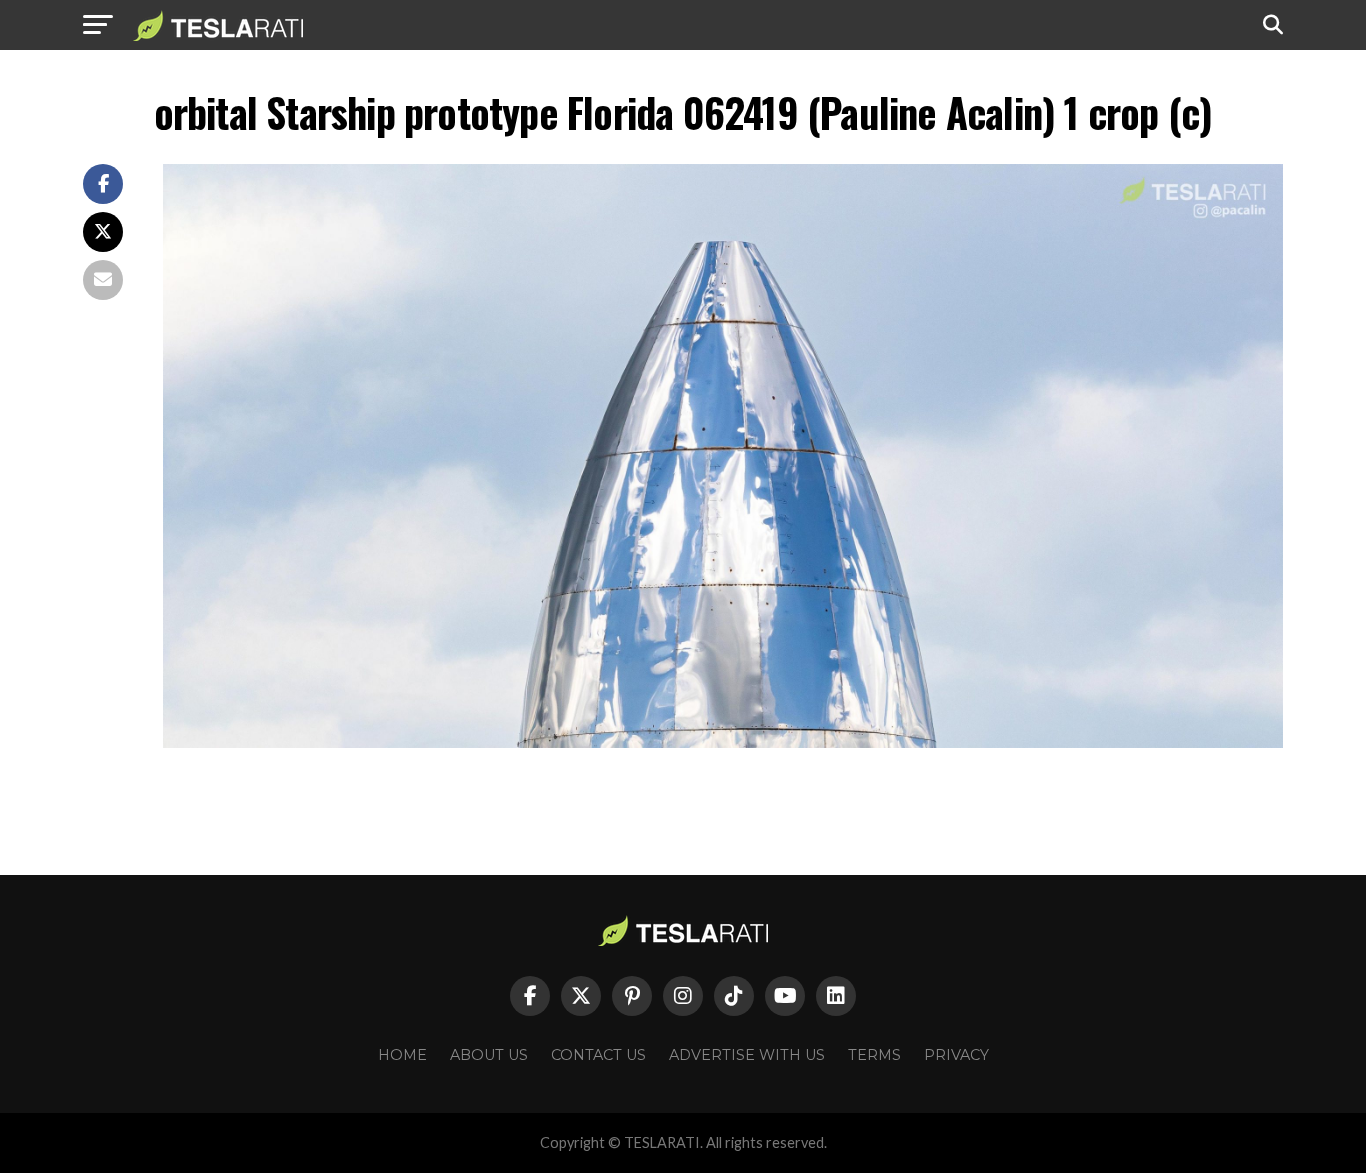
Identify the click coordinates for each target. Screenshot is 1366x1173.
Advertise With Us (747, 1055)
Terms (874, 1055)
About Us (489, 1055)
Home (402, 1055)
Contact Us (598, 1055)
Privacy (956, 1055)
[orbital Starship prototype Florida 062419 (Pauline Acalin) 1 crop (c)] (723, 742)
